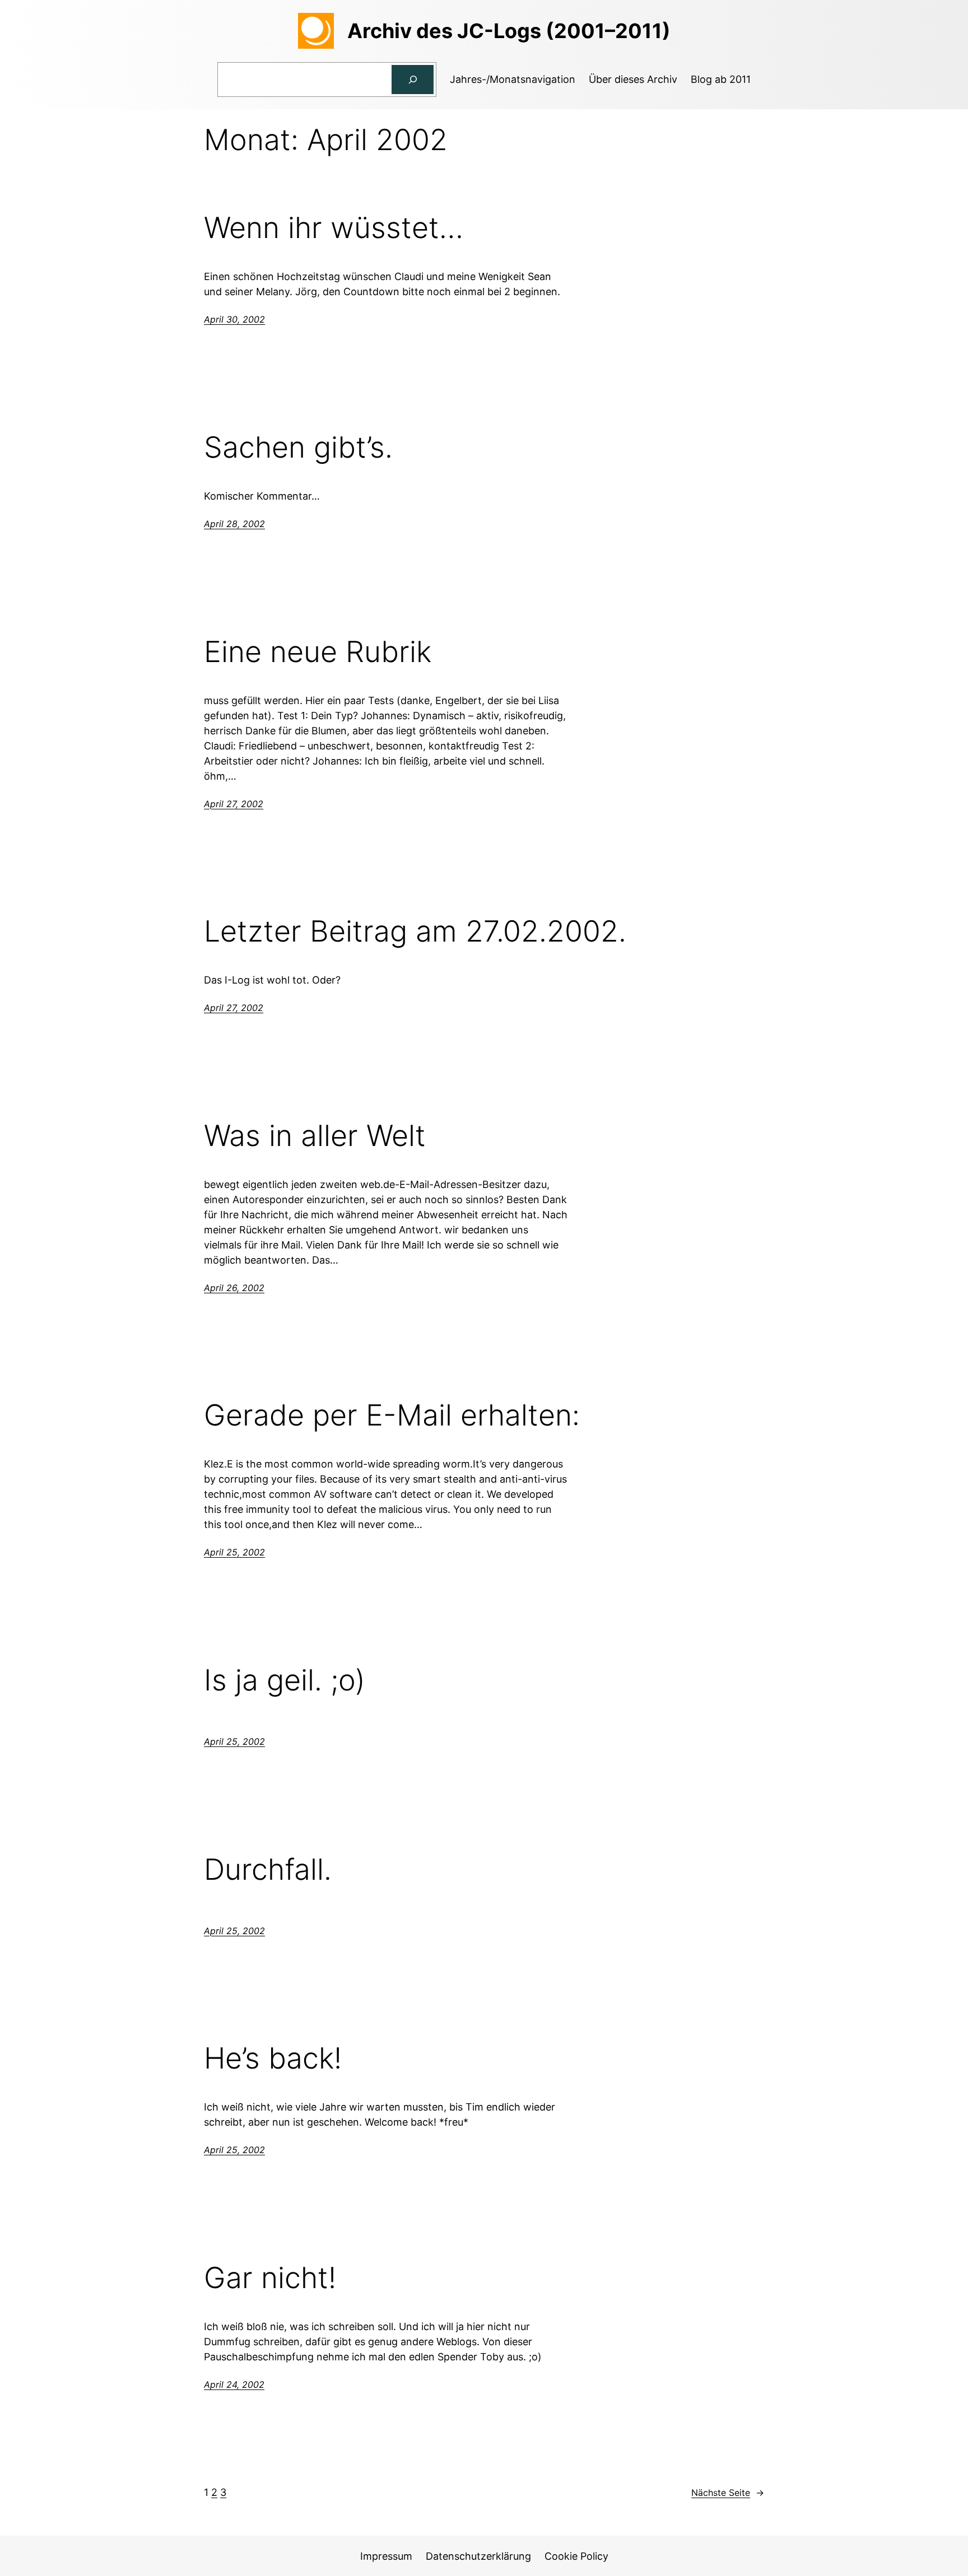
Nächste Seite (728, 2493)
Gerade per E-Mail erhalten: (392, 1415)
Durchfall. (268, 1870)
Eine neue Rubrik (318, 652)
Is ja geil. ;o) (285, 1680)
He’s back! (273, 2058)
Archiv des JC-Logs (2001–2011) (509, 31)
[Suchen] (413, 80)
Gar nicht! (270, 2278)
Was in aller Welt (315, 1136)
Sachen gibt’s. (298, 448)
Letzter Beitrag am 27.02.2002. (415, 931)
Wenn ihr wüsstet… (334, 228)
